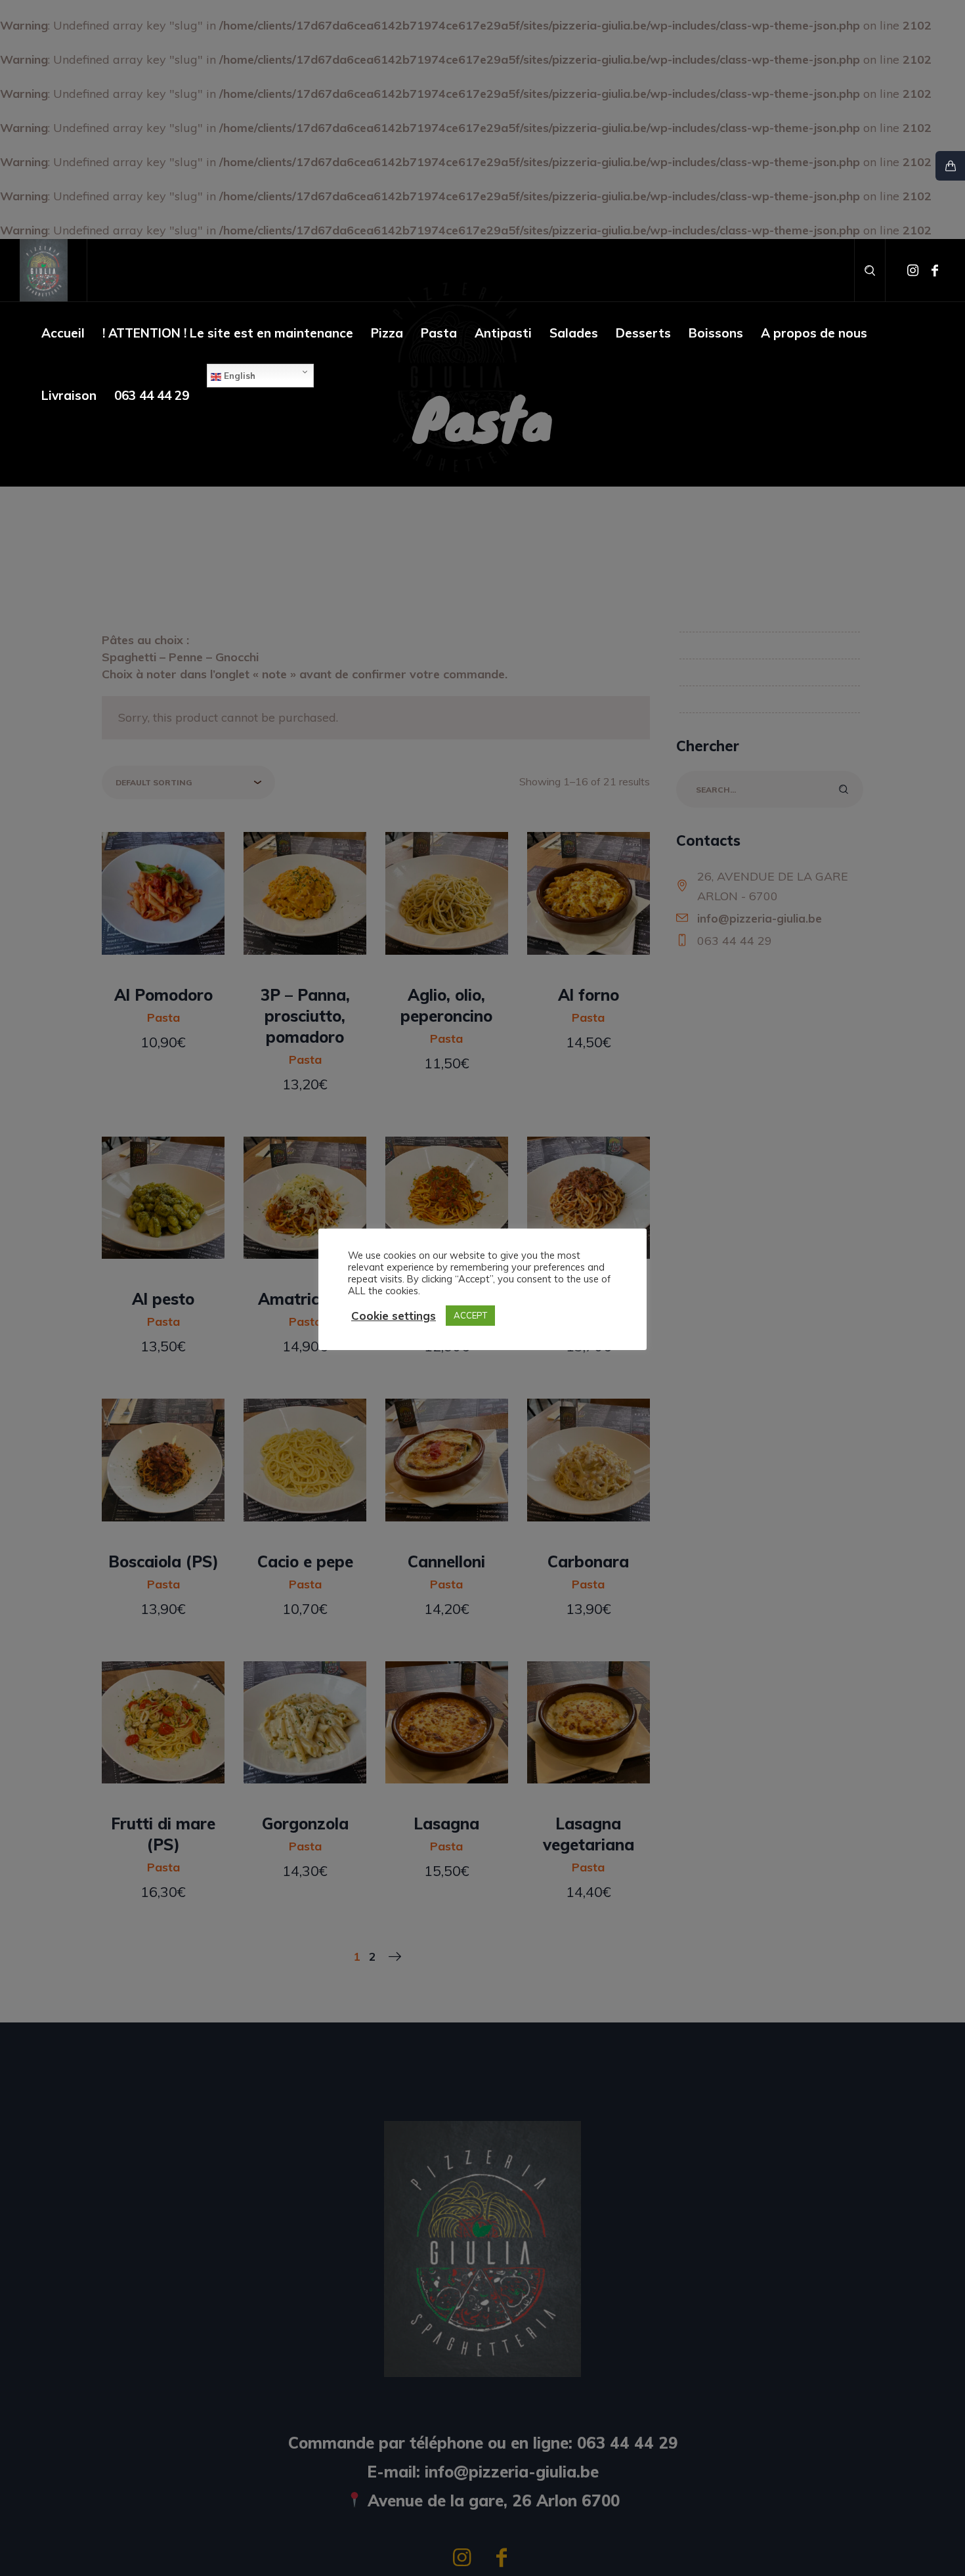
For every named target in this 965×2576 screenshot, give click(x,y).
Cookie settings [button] (394, 1316)
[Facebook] (935, 271)
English (238, 376)
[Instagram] (912, 271)
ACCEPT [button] (470, 1315)
